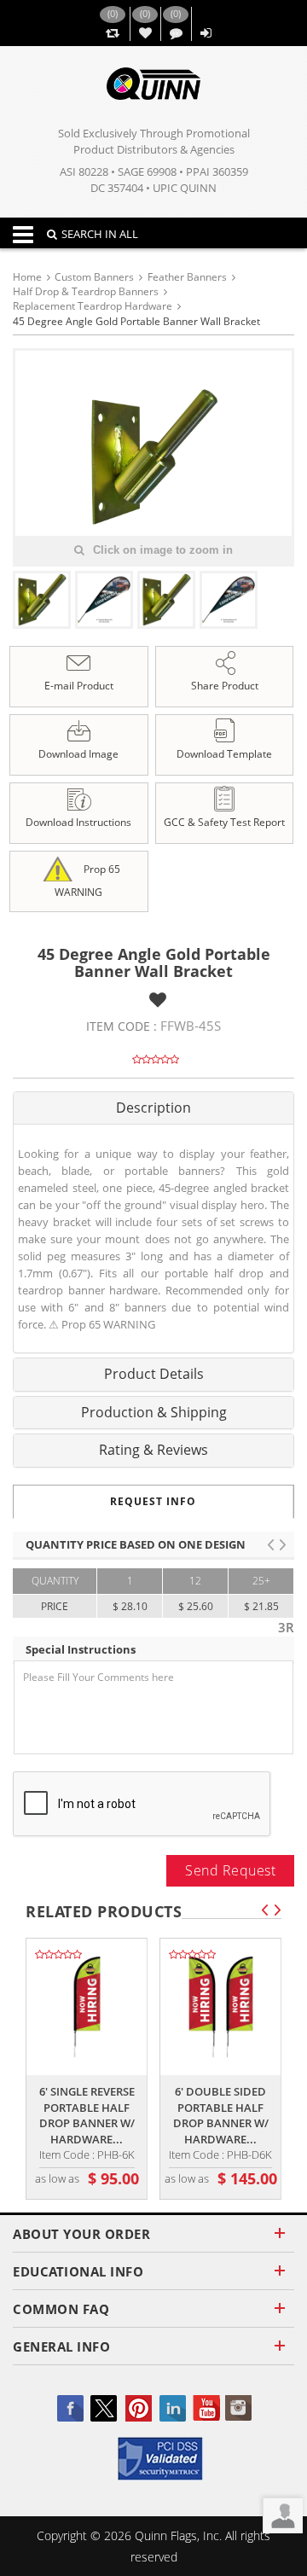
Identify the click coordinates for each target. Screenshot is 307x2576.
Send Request (230, 1870)
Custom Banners (94, 277)
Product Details (154, 1374)
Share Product (225, 686)
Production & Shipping (154, 1412)
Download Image (78, 754)
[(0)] (112, 34)
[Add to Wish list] (158, 1000)
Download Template (224, 754)
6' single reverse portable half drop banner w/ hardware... (87, 2115)
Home (27, 277)
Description (153, 1108)
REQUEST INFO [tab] (153, 1501)
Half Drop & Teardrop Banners (86, 291)
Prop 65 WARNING (87, 881)
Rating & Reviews (153, 1450)
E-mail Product (79, 686)
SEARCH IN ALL (100, 234)
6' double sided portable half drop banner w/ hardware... (221, 2115)
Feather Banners (187, 277)
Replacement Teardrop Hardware (93, 306)
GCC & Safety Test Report (224, 822)
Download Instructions (78, 822)
